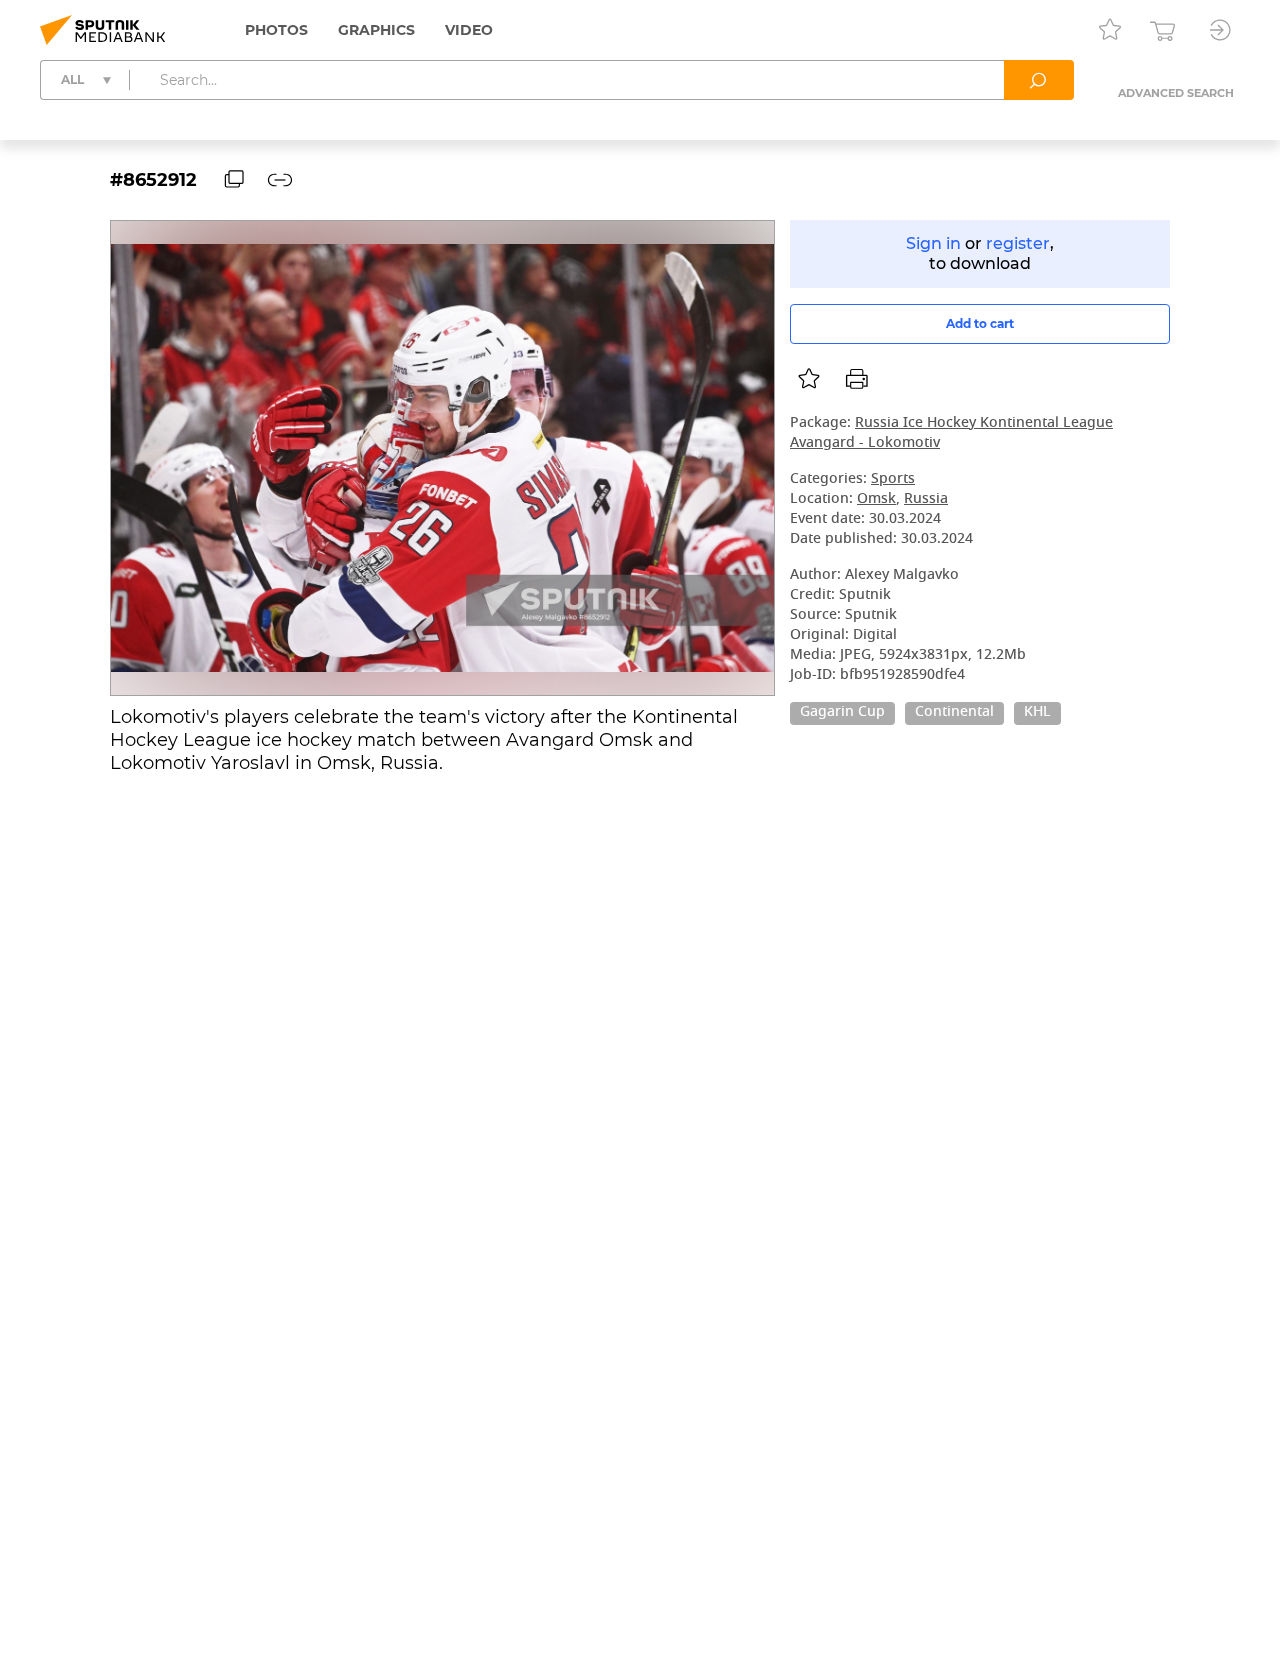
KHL (1037, 713)
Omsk (876, 499)
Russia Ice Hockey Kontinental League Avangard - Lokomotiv (951, 433)
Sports (893, 479)
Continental (954, 713)
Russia (926, 499)
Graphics (376, 30)
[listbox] (809, 379)
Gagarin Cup (842, 713)
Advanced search (1176, 93)
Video (469, 30)
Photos (276, 30)
